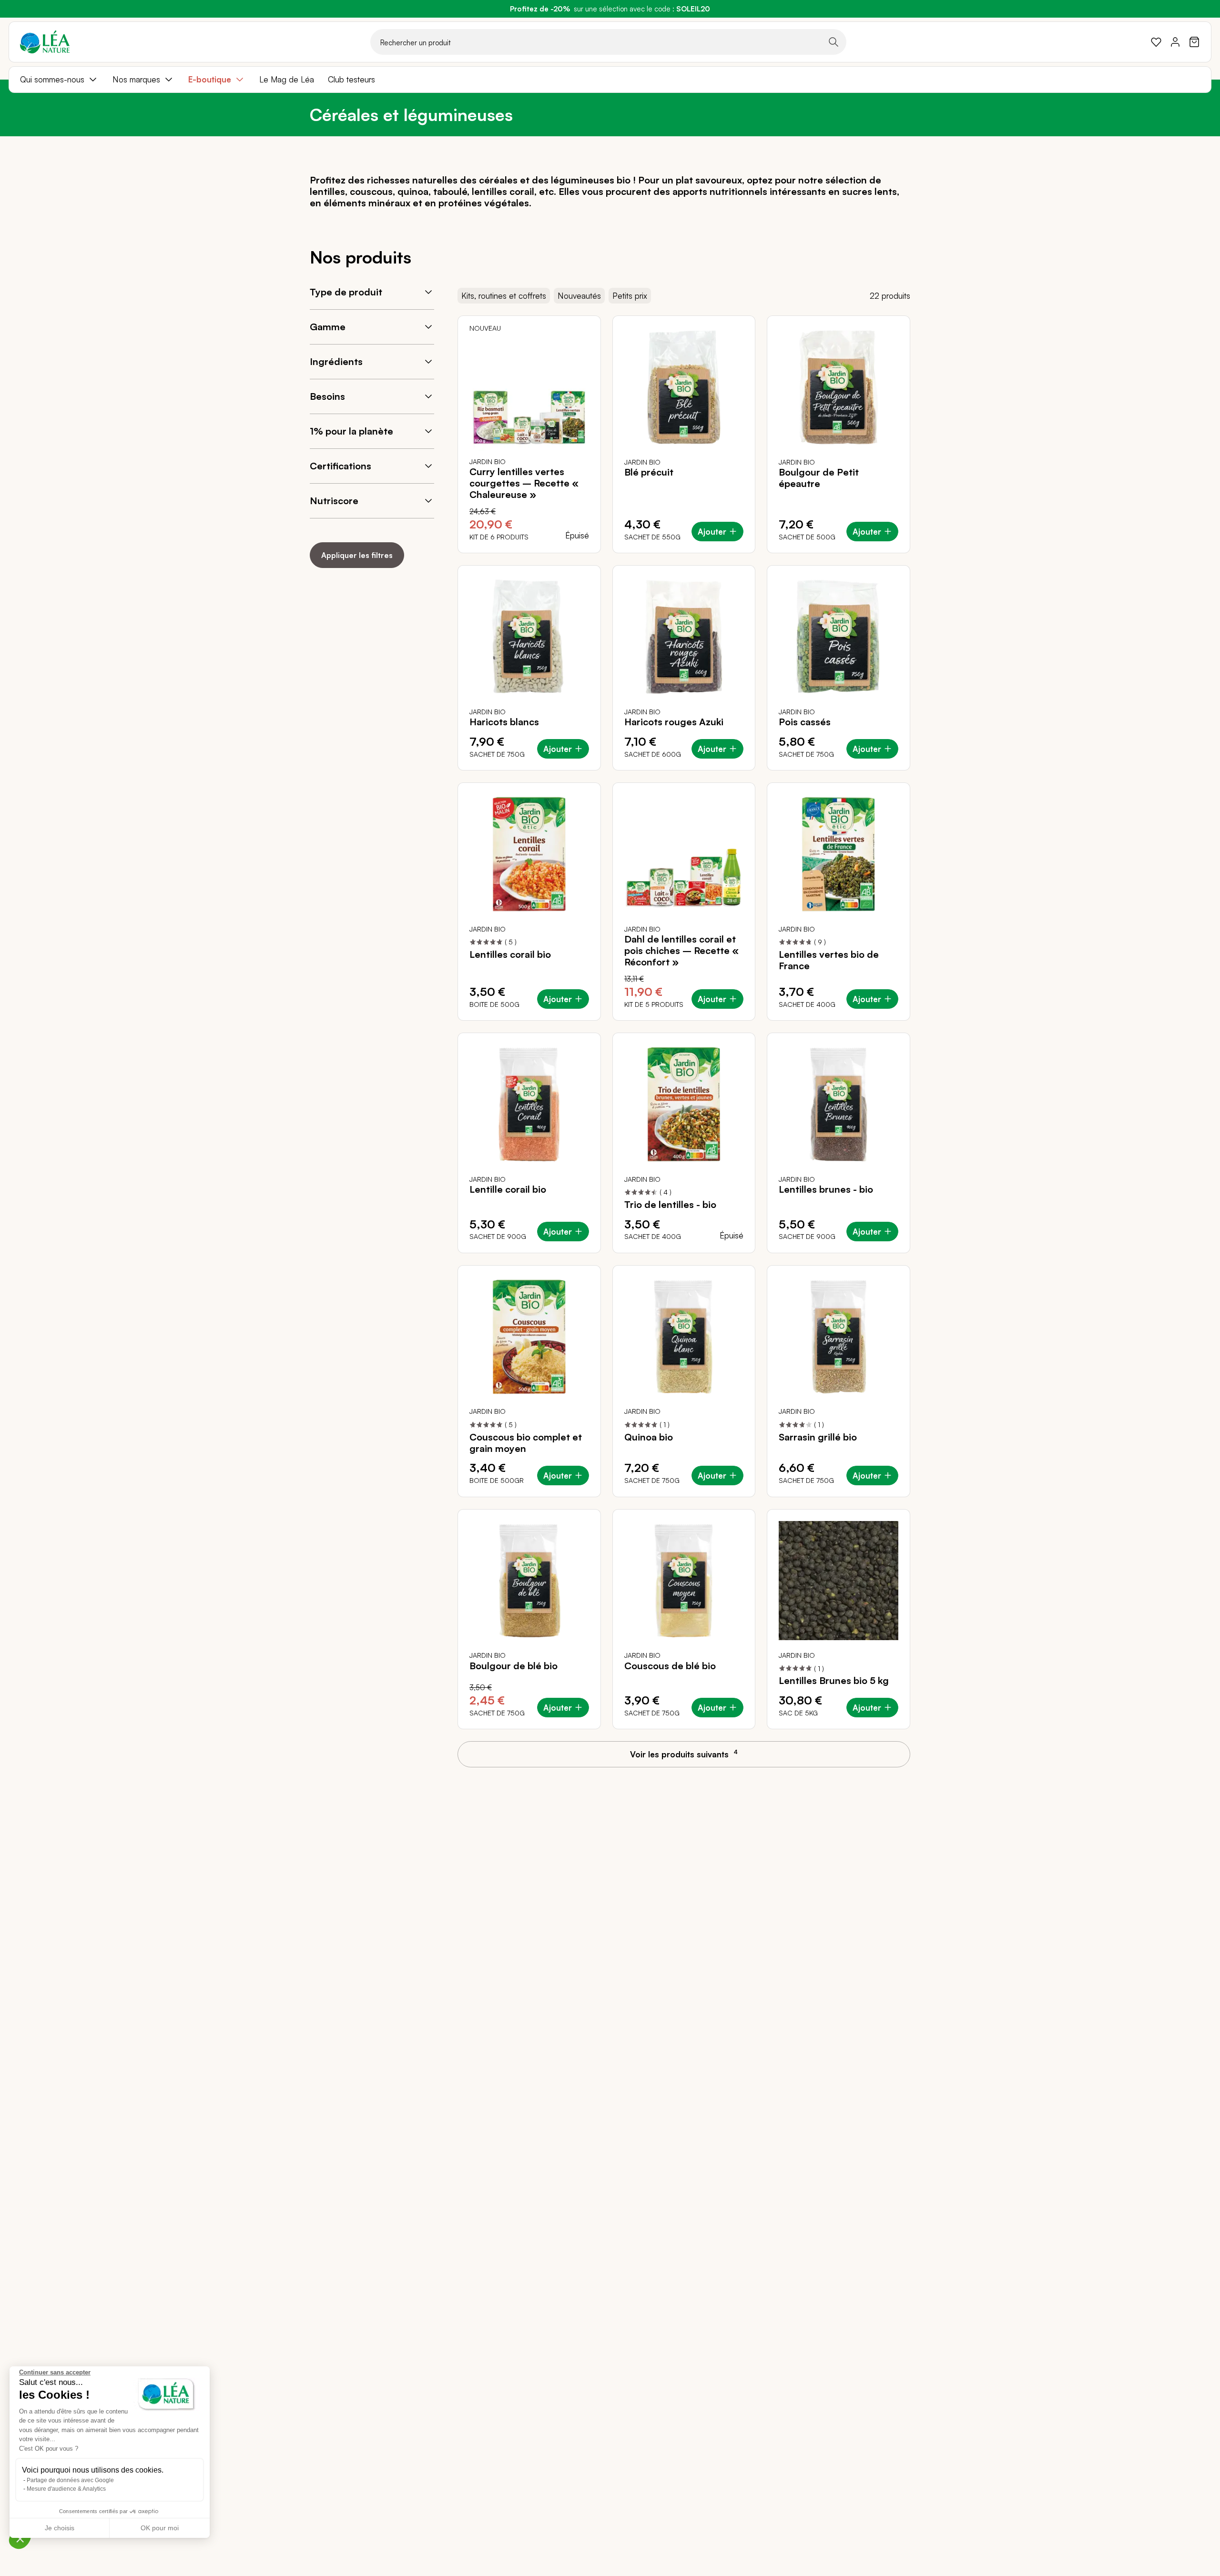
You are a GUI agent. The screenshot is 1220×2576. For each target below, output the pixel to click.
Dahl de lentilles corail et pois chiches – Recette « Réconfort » (681, 951)
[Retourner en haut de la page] (1191, 1763)
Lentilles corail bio (510, 954)
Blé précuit (649, 472)
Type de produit (346, 292)
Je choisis (60, 2528)
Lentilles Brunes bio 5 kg (834, 1681)
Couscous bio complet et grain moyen (526, 1443)
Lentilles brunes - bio (826, 1189)
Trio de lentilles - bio (670, 1205)
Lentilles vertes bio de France (829, 960)
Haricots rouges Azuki (674, 722)
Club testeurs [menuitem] (351, 79)
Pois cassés (805, 722)
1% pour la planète (351, 431)
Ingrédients (336, 361)
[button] (20, 2538)
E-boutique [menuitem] (210, 79)
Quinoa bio (649, 1437)
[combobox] (608, 42)
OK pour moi (160, 2528)
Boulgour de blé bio (513, 1666)
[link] (1156, 42)
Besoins (327, 396)
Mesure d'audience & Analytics (66, 2489)
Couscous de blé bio (670, 1666)
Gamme (328, 327)
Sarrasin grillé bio (818, 1437)
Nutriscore (334, 501)
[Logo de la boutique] (45, 42)
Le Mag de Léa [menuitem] (287, 79)
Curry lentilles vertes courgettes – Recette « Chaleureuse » (524, 483)
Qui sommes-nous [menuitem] (52, 79)
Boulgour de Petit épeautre (819, 478)
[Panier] (1194, 42)
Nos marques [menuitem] (136, 79)
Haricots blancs (504, 722)
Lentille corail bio (508, 1189)
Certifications (341, 466)
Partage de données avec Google (70, 2480)
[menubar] (610, 80)
